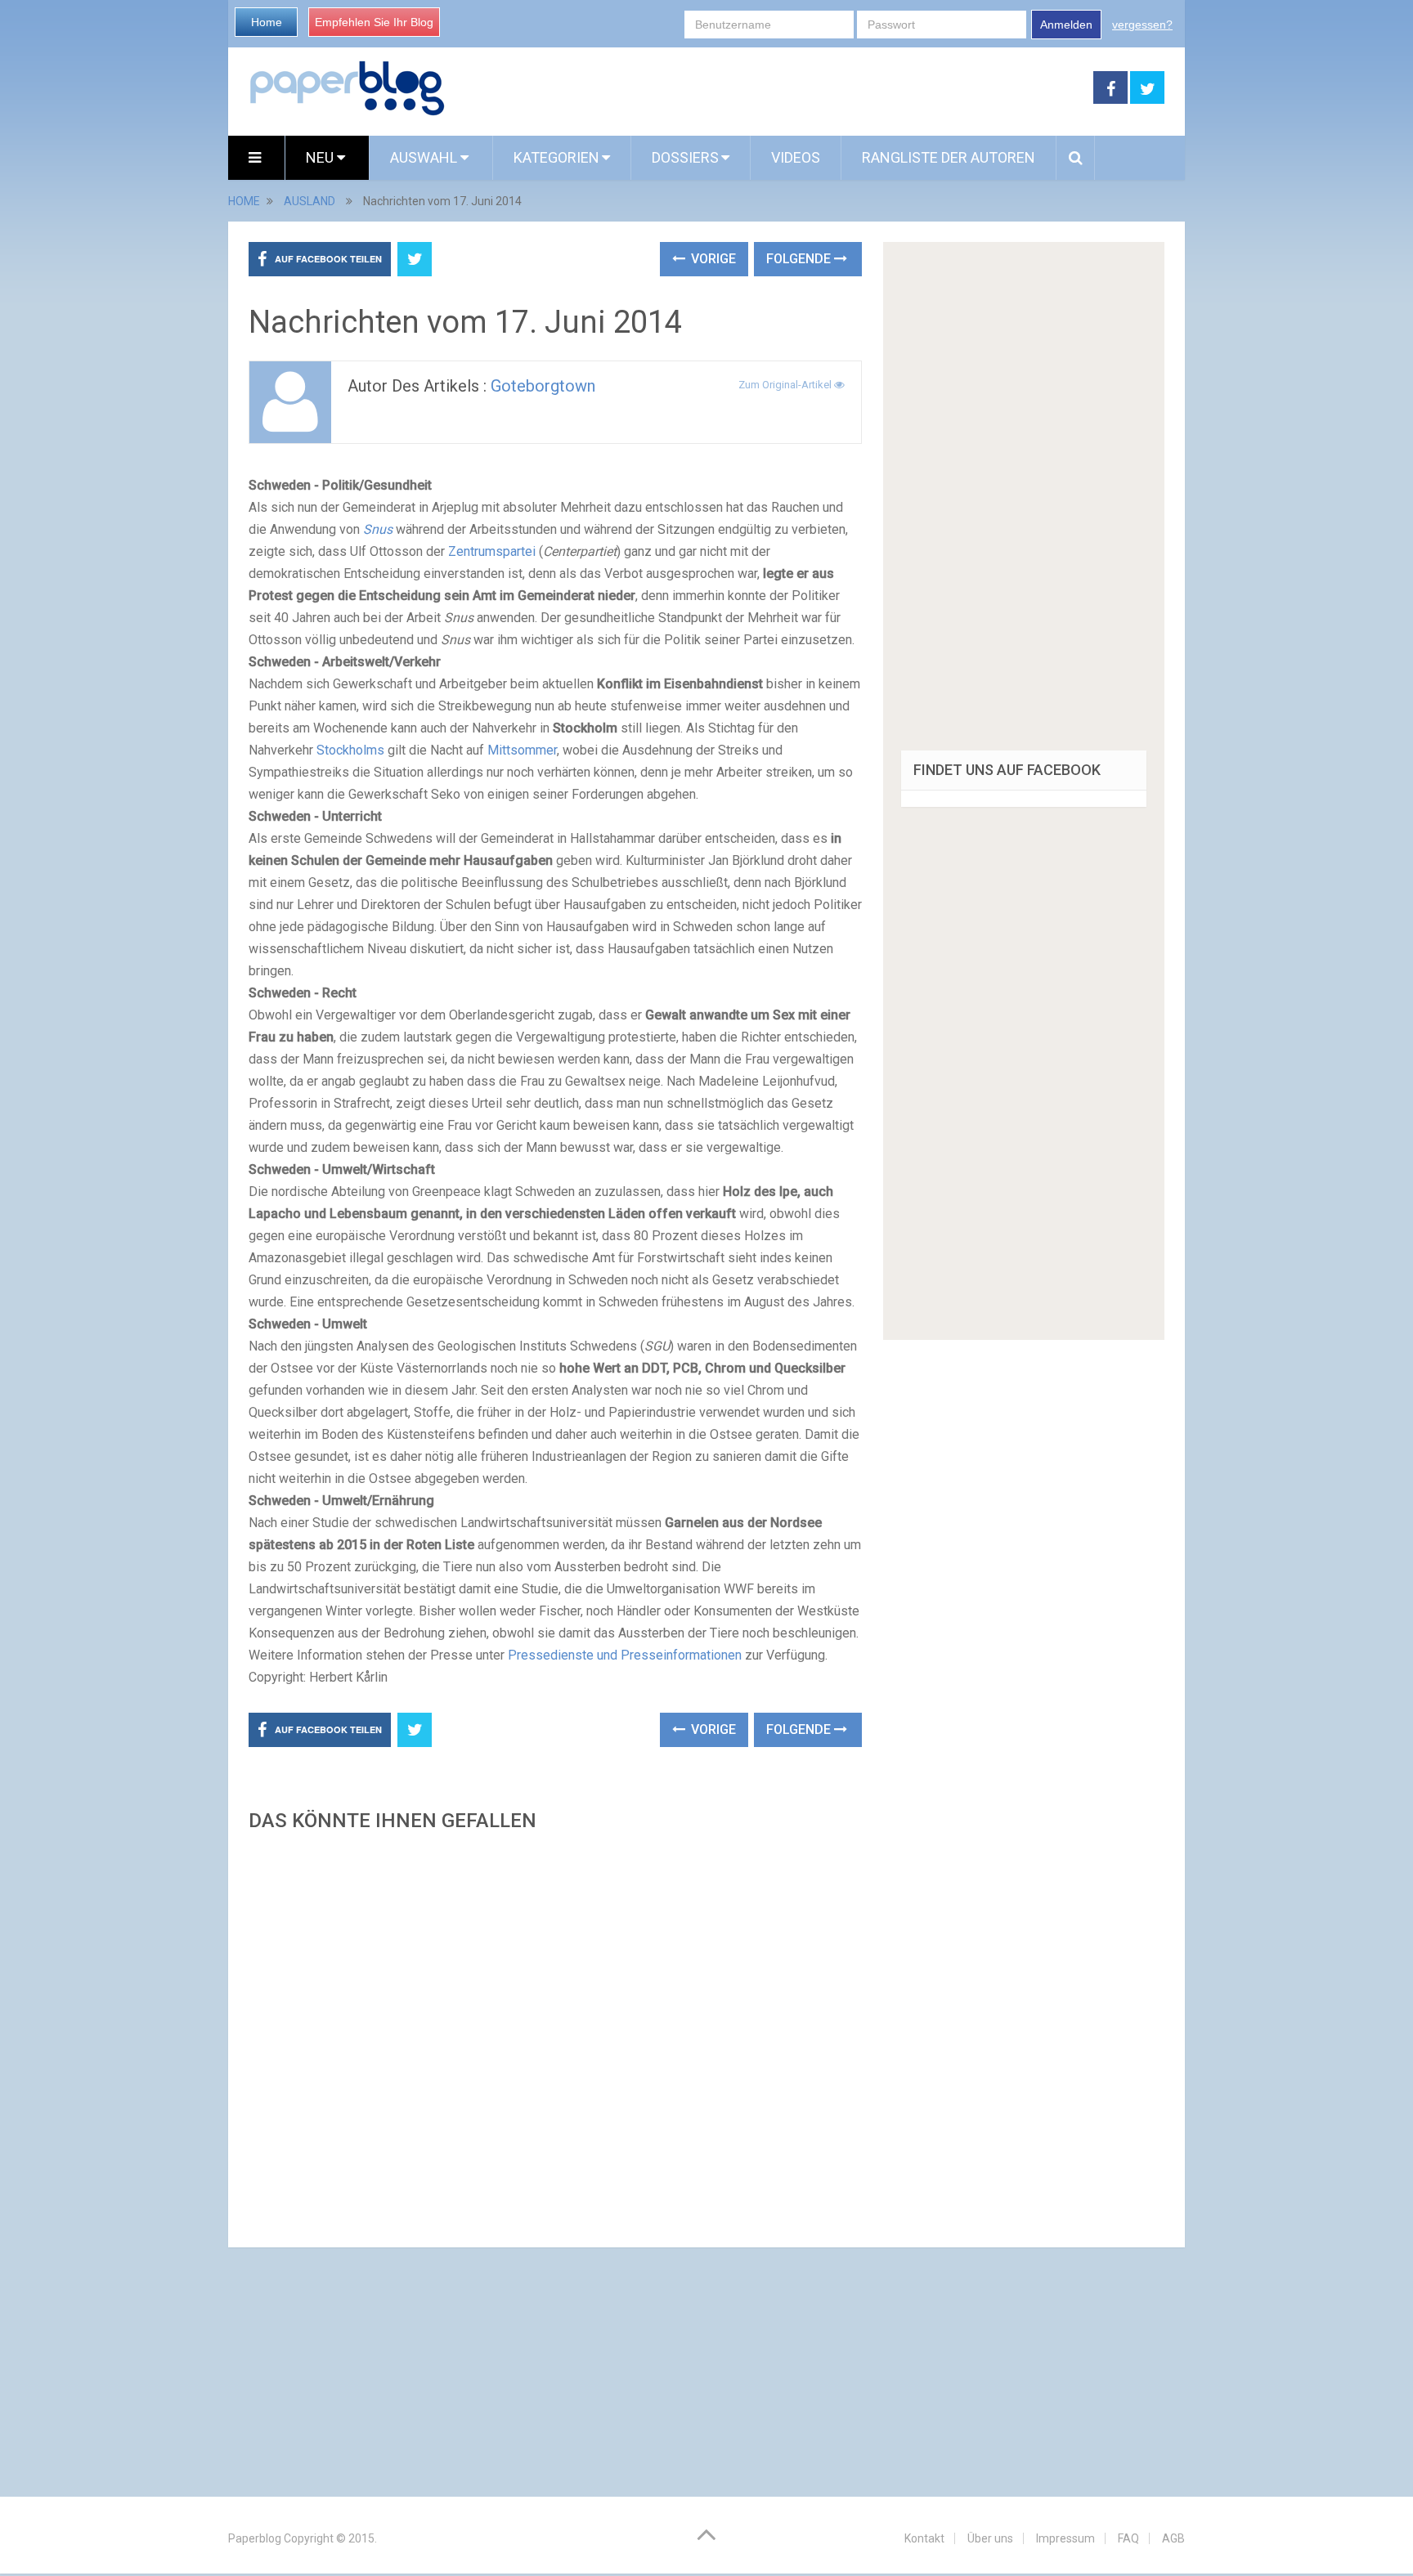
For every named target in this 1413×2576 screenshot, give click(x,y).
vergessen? (1142, 25)
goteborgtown (543, 386)
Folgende (800, 259)
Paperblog (255, 2538)
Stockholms (350, 750)
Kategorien (556, 157)
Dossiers (685, 157)
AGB (1173, 2538)
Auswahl (425, 157)
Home (267, 22)
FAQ (1128, 2538)
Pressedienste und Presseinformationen (625, 1655)
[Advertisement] (555, 2035)
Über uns (990, 2538)
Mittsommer (522, 750)
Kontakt (924, 2538)
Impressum (1065, 2538)
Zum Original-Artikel (786, 385)
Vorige (712, 259)
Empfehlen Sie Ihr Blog (374, 22)
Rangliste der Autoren (949, 157)
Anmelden (1066, 25)
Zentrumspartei (492, 551)
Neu (321, 157)
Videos (796, 157)
